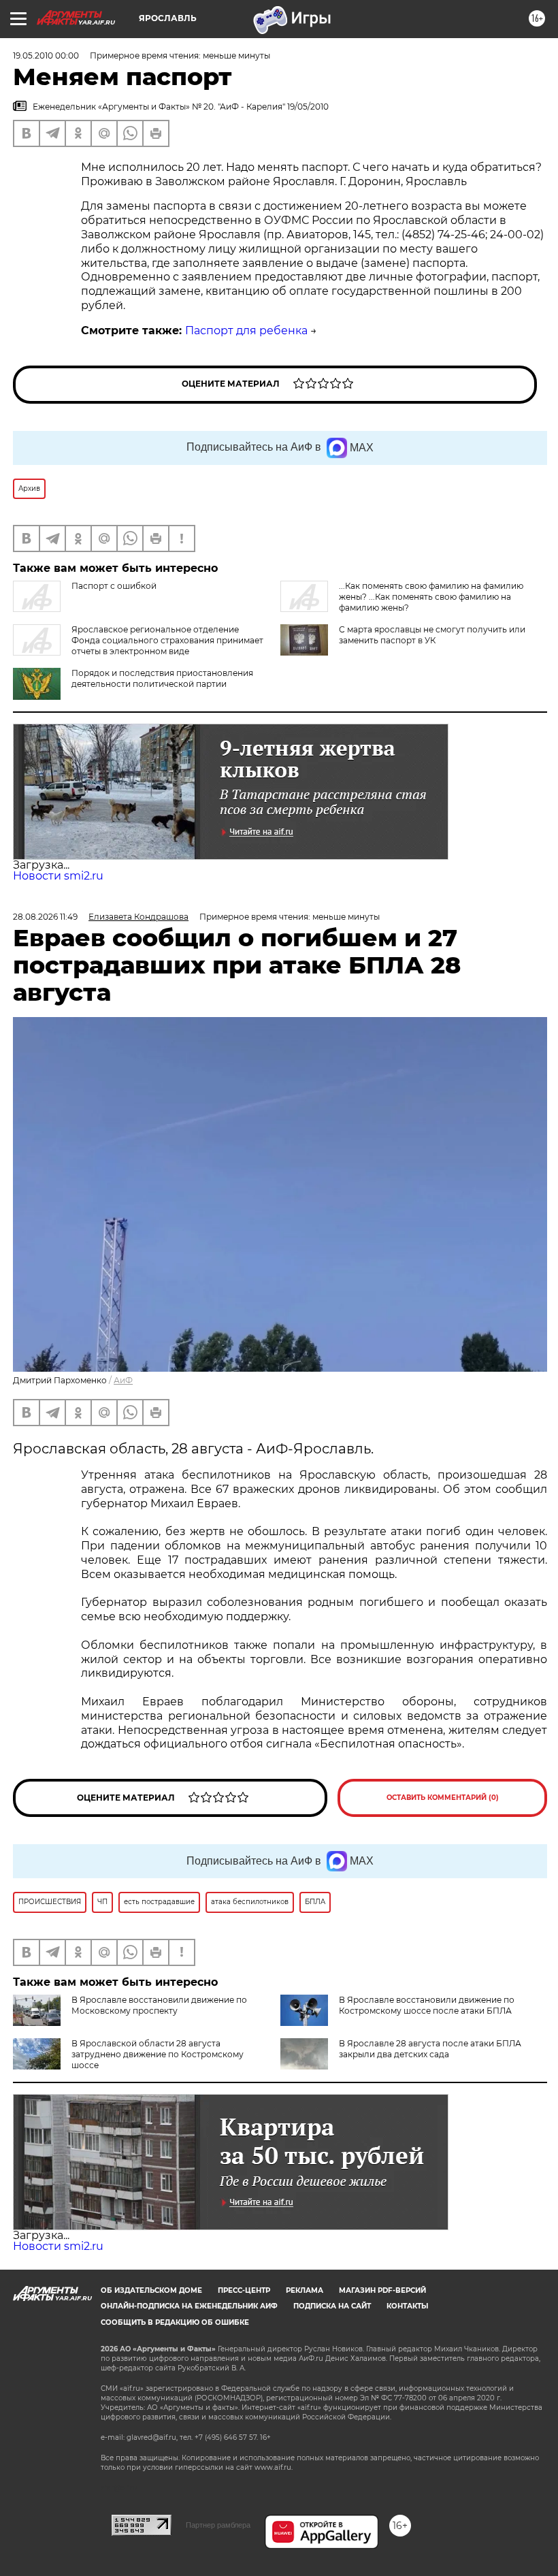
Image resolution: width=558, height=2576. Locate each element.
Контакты (407, 2306)
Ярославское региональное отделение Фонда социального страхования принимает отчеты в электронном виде (167, 640)
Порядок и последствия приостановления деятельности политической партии (162, 678)
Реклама (305, 2290)
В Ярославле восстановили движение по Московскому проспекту (159, 2005)
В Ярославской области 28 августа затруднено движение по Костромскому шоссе (158, 2054)
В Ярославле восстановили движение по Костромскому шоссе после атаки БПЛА (427, 2005)
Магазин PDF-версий (382, 2290)
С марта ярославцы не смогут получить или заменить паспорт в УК (432, 635)
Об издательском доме (151, 2290)
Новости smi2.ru (58, 876)
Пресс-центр (244, 2290)
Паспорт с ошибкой (114, 586)
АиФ (123, 1380)
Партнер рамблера (218, 2525)
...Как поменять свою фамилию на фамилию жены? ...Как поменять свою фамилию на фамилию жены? (431, 597)
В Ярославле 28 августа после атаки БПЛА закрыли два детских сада (430, 2049)
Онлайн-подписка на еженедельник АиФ (189, 2306)
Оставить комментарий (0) (443, 1798)
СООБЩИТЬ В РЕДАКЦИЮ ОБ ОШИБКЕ (175, 2322)
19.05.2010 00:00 (46, 55)
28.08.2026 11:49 (45, 917)
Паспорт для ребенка (246, 331)
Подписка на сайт (332, 2306)
